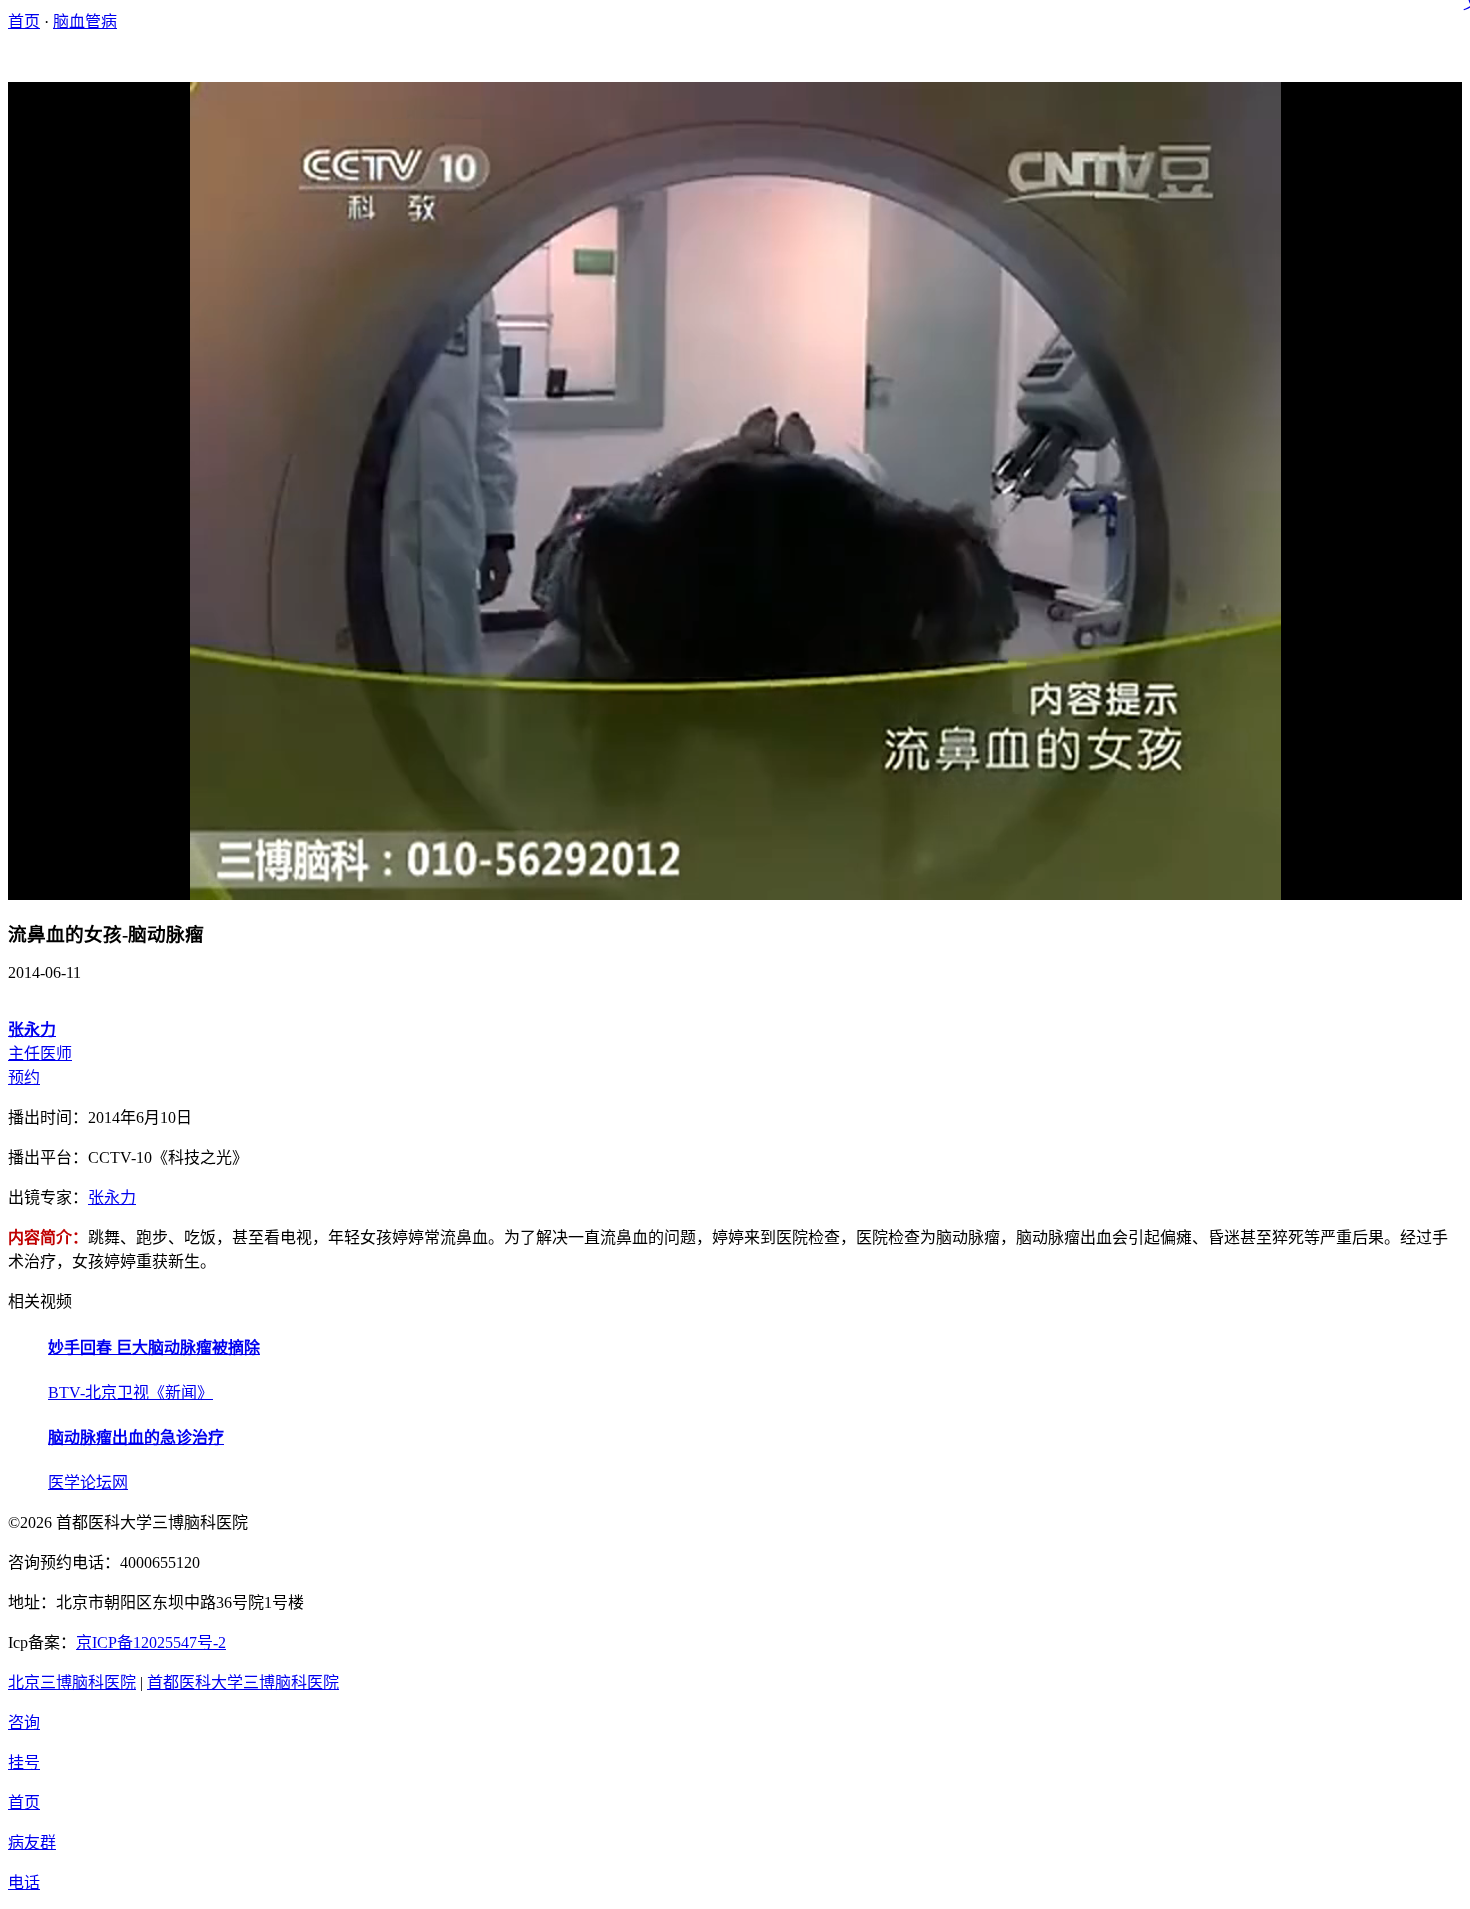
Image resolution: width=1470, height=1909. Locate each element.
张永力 (112, 1197)
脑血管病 (85, 21)
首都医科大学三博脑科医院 (243, 1682)
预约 (24, 1077)
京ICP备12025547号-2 (151, 1642)
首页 (24, 21)
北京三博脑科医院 (72, 1682)
